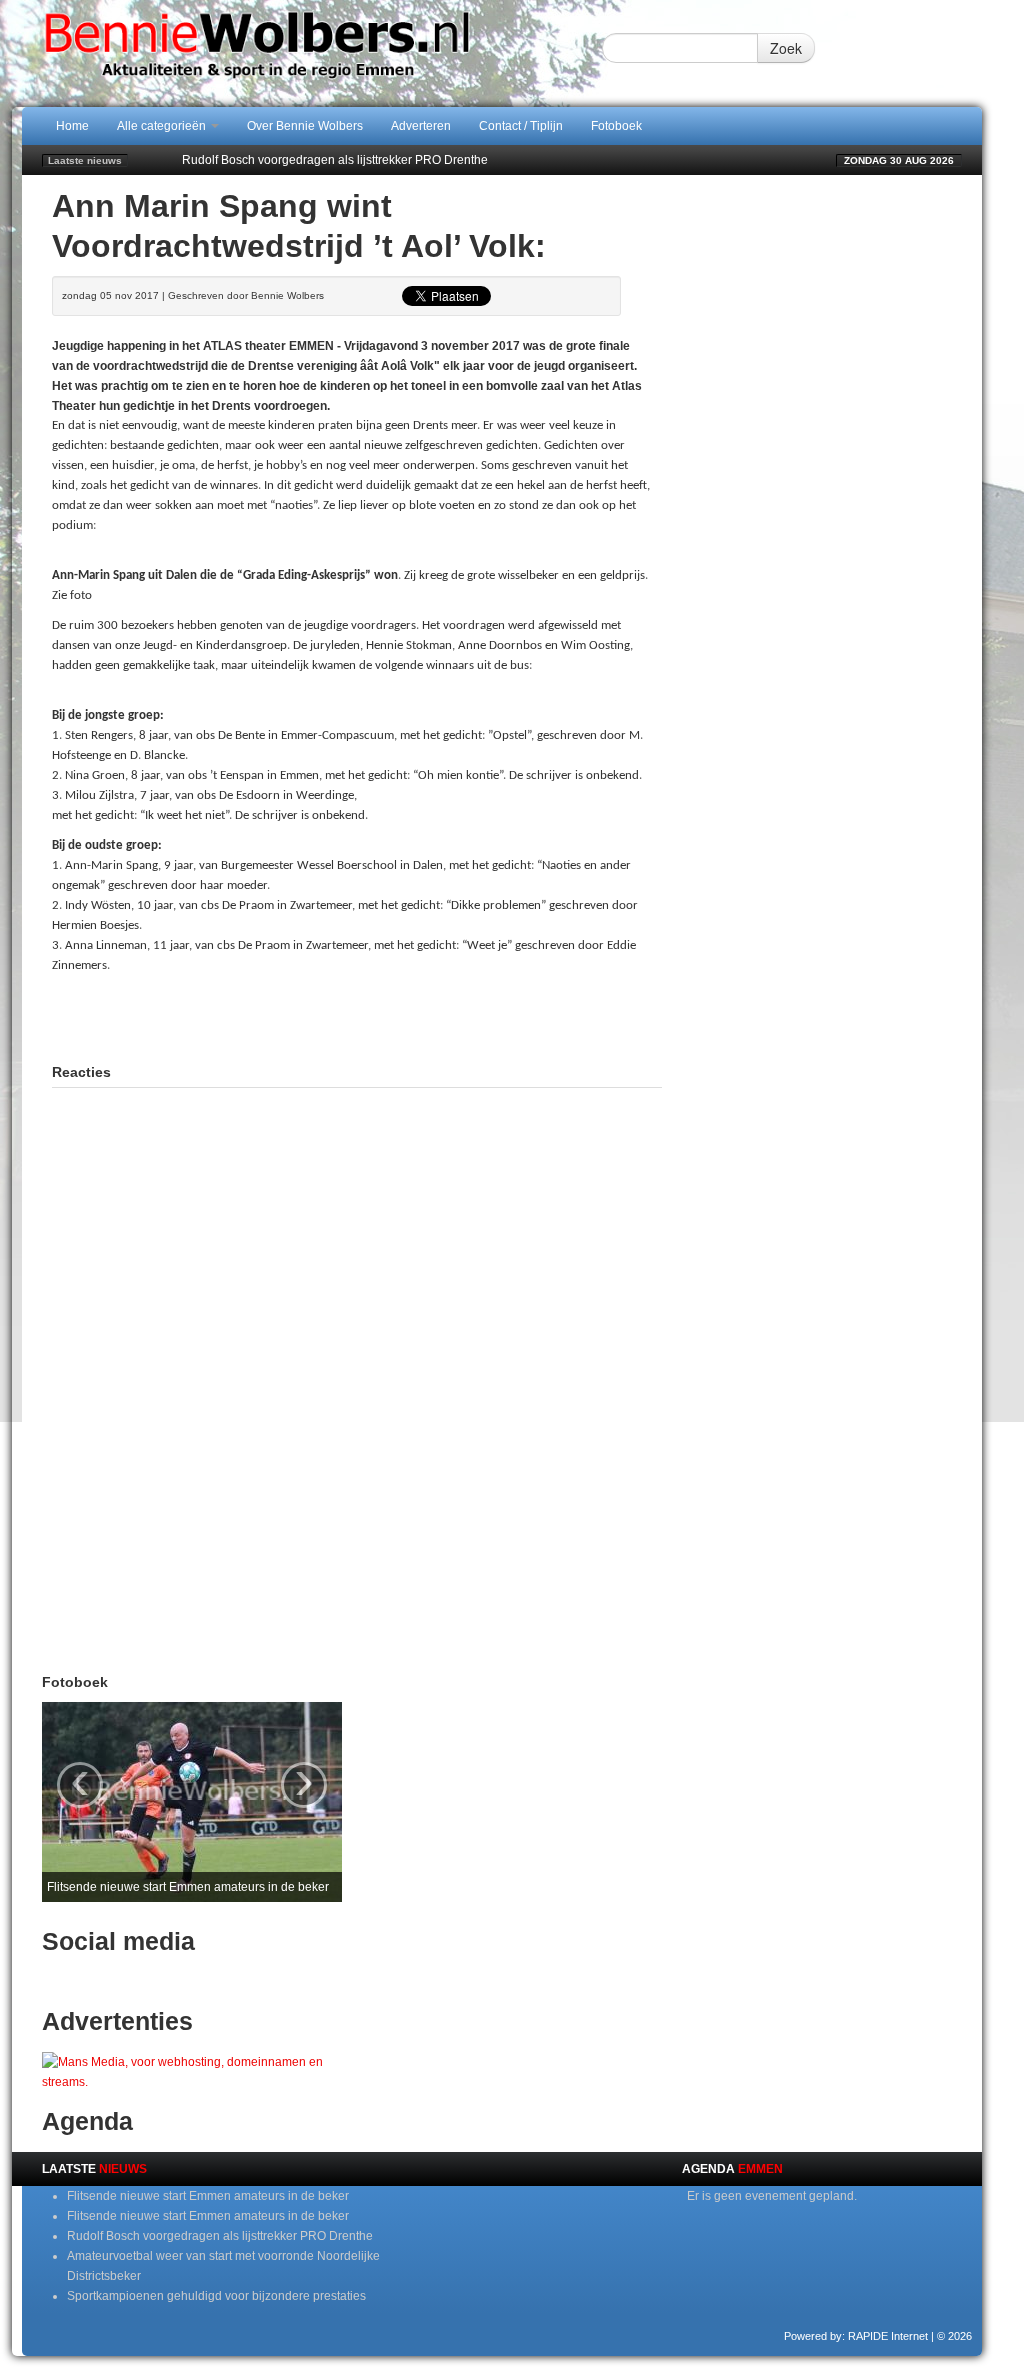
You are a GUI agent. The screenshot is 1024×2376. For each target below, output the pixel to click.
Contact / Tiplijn (521, 126)
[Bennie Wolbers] (312, 53)
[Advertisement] (357, 1016)
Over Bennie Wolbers (305, 126)
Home (72, 126)
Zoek (786, 48)
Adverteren (421, 126)
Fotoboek (616, 126)
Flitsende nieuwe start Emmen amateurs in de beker (208, 2196)
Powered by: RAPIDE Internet (856, 2336)
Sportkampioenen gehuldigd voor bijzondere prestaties (216, 2296)
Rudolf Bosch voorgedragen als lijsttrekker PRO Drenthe (335, 160)
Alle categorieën (163, 126)
